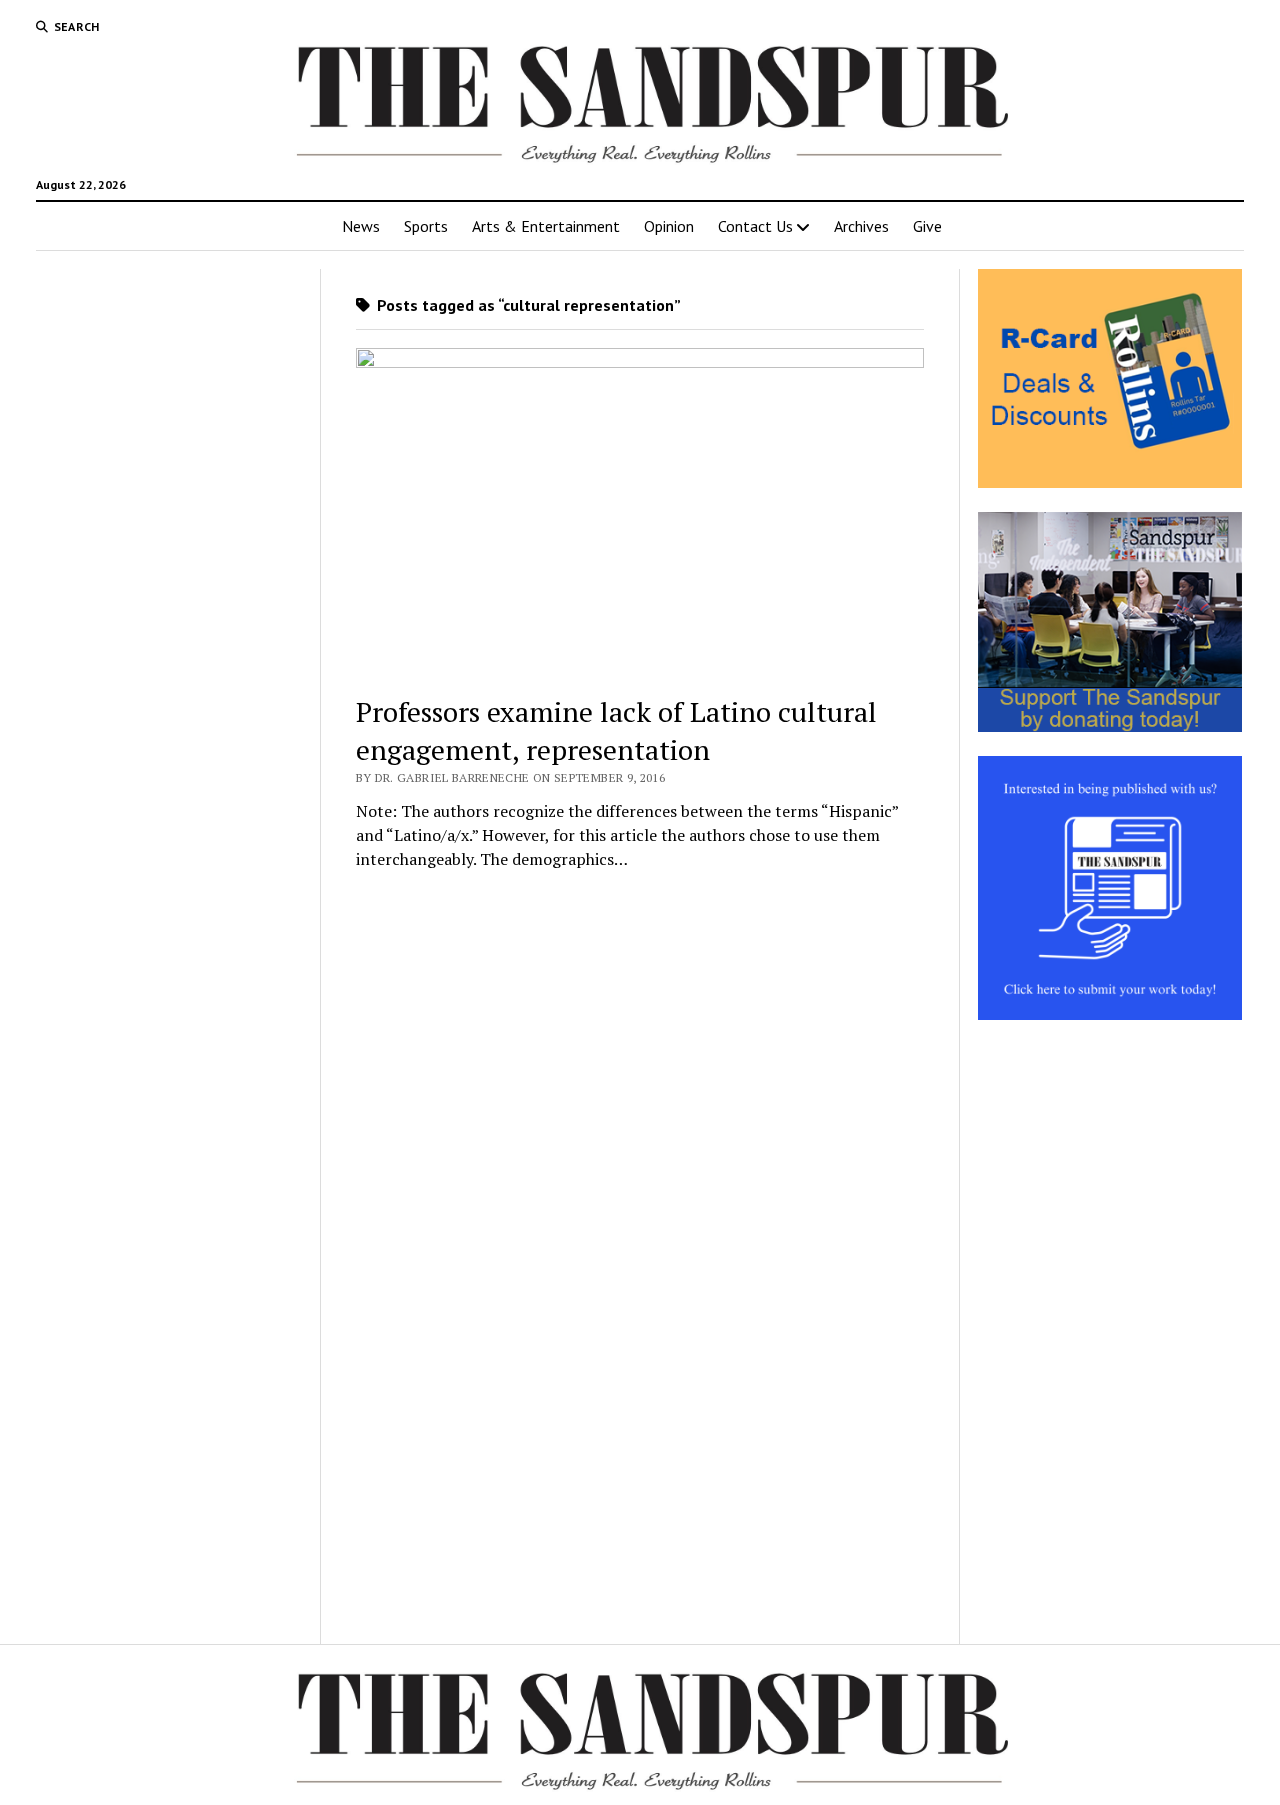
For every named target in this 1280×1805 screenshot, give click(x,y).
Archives (861, 226)
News (361, 226)
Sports (426, 226)
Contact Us (755, 226)
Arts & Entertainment (546, 226)
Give (927, 226)
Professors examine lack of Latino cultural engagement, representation (616, 730)
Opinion (669, 226)
